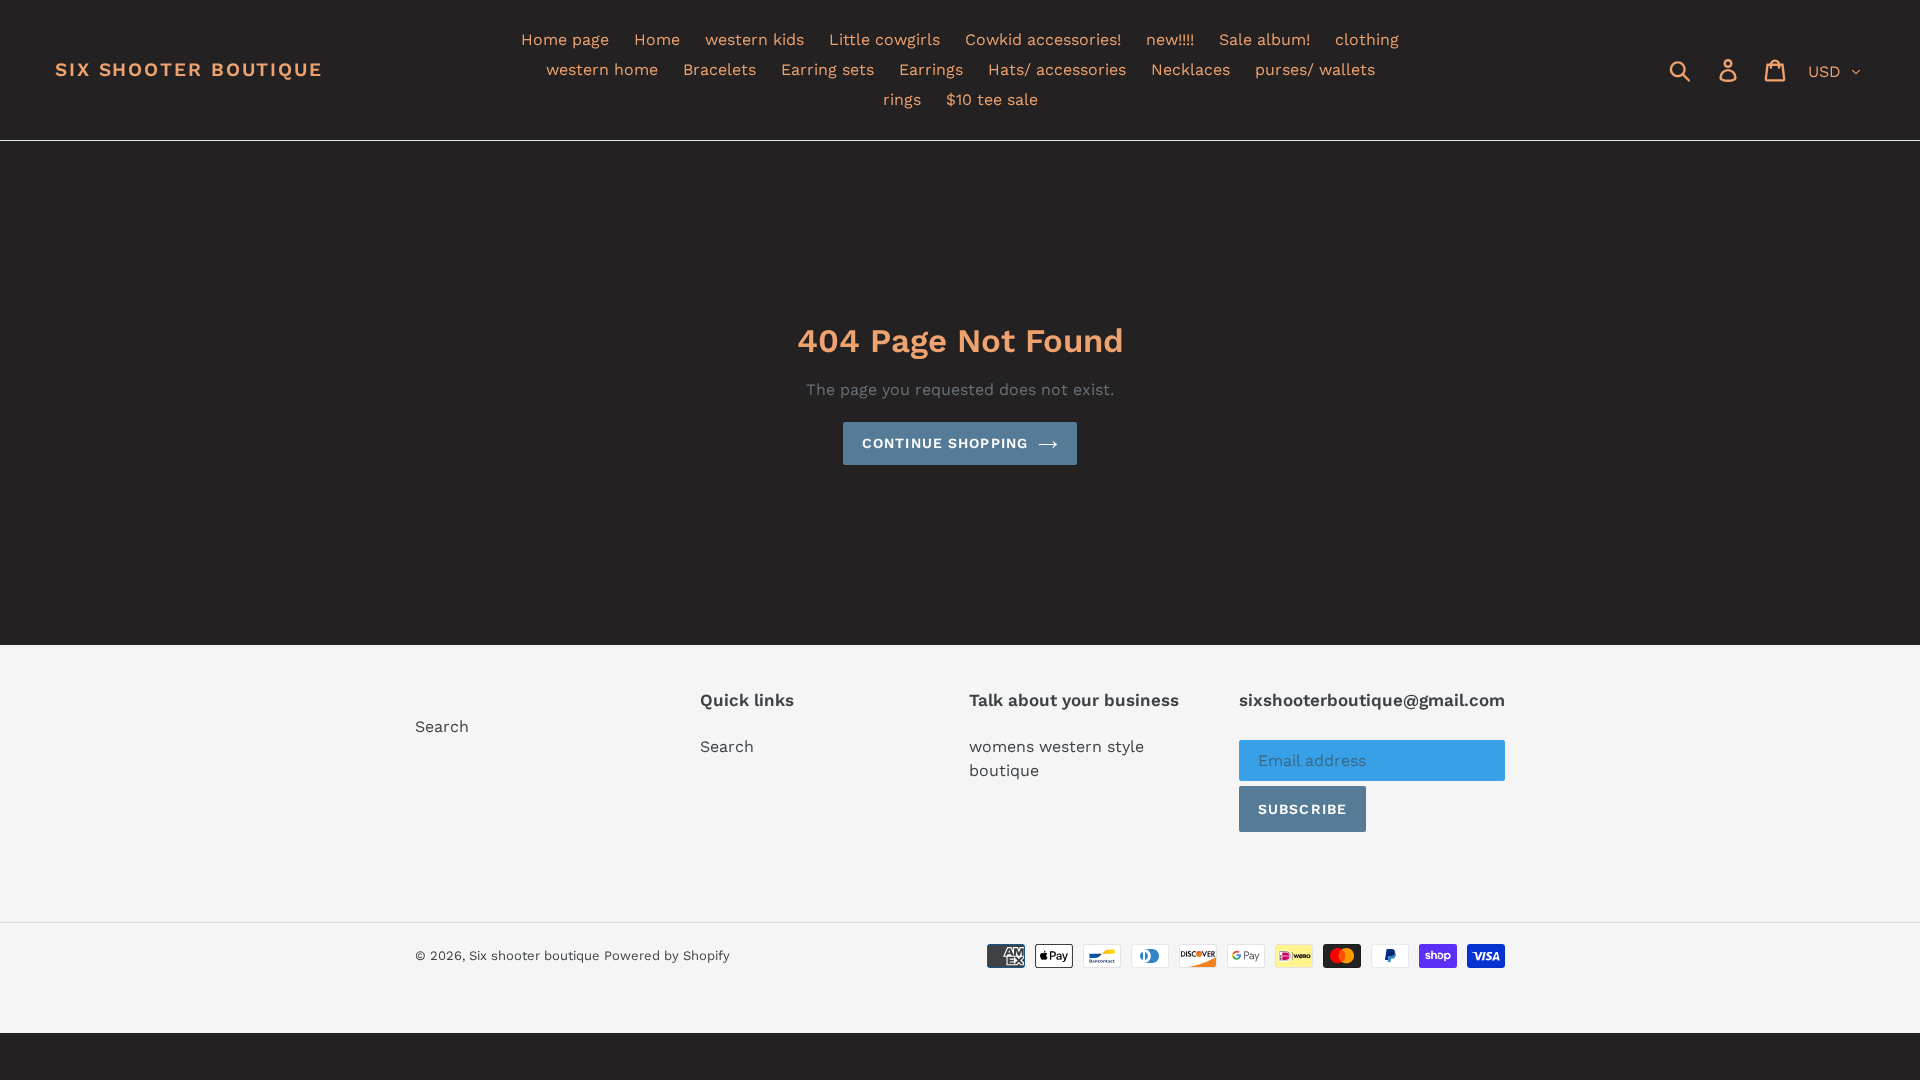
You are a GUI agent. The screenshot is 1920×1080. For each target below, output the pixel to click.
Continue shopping (945, 443)
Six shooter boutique (189, 70)
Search (442, 726)
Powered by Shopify (667, 955)
